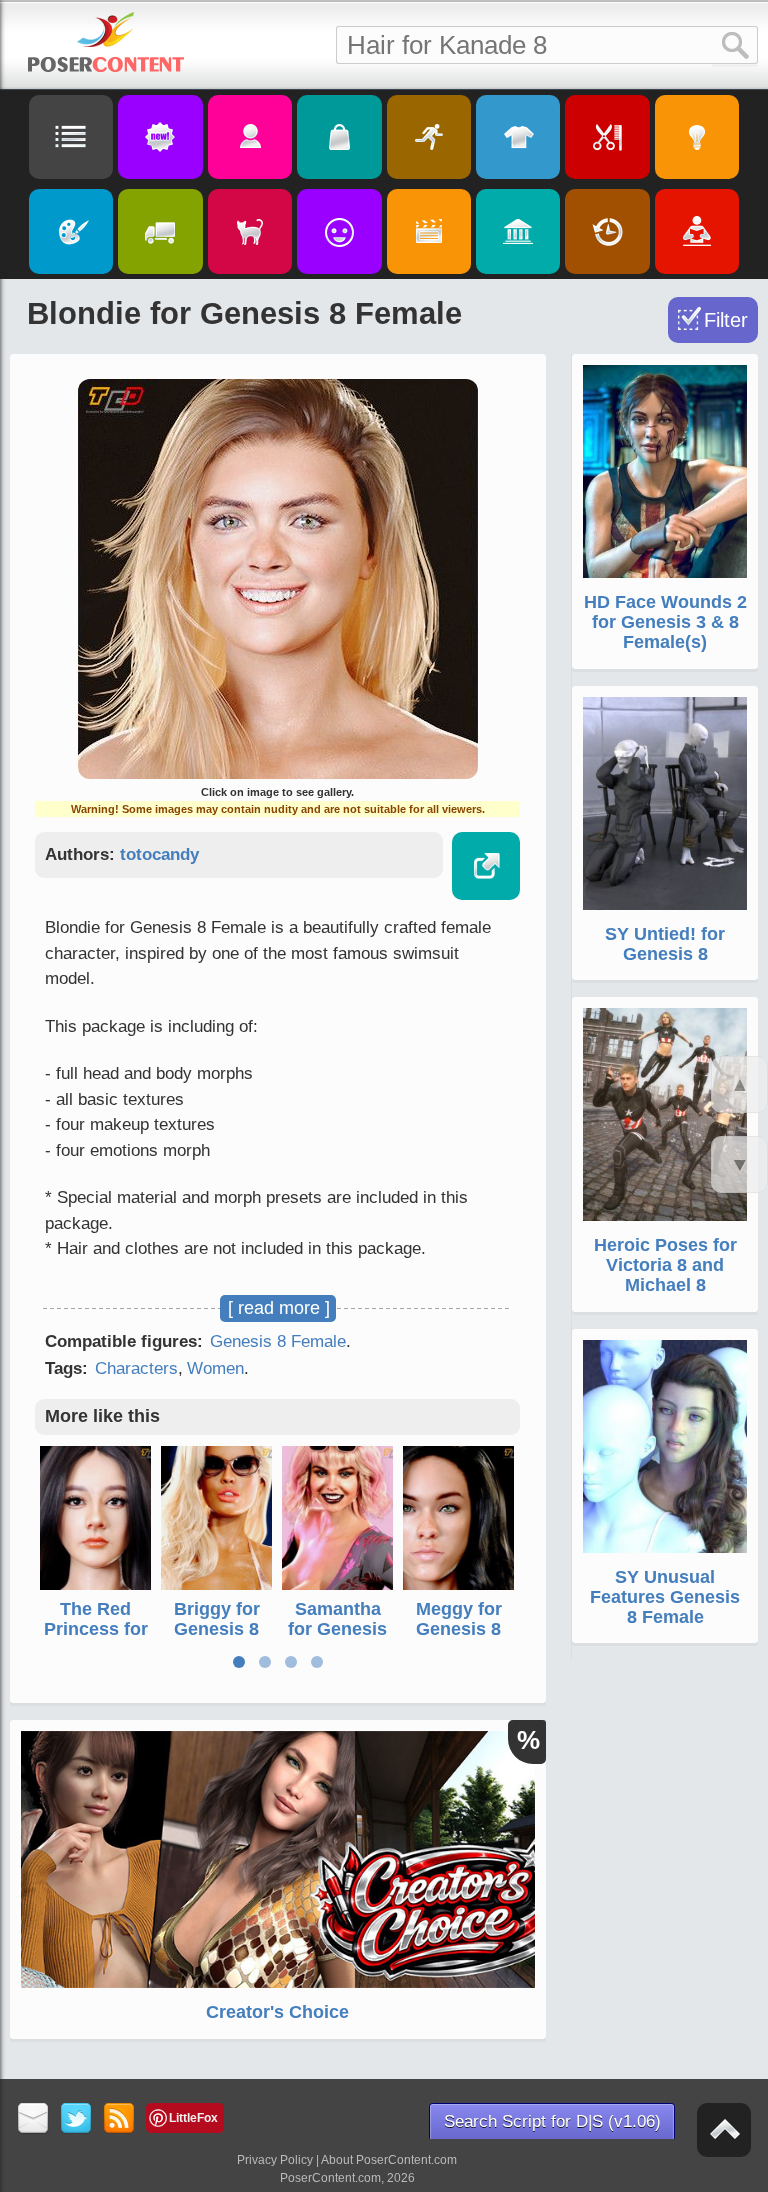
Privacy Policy (275, 2160)
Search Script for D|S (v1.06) (552, 2121)
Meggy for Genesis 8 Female (459, 1629)
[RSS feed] (119, 2119)
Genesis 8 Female (278, 1341)
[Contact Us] (33, 2119)
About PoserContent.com (389, 2160)
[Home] (106, 42)
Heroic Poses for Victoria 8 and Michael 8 (665, 1265)
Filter (726, 320)
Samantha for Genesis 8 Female (337, 1629)
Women (215, 1368)
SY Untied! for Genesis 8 (665, 944)
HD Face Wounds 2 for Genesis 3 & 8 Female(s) (665, 622)
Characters (136, 1368)
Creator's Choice (277, 2012)
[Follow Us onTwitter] (76, 2119)
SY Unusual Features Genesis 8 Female (665, 1597)
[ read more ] (279, 1308)
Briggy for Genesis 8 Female (217, 1629)
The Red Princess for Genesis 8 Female (96, 1638)
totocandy (159, 854)
